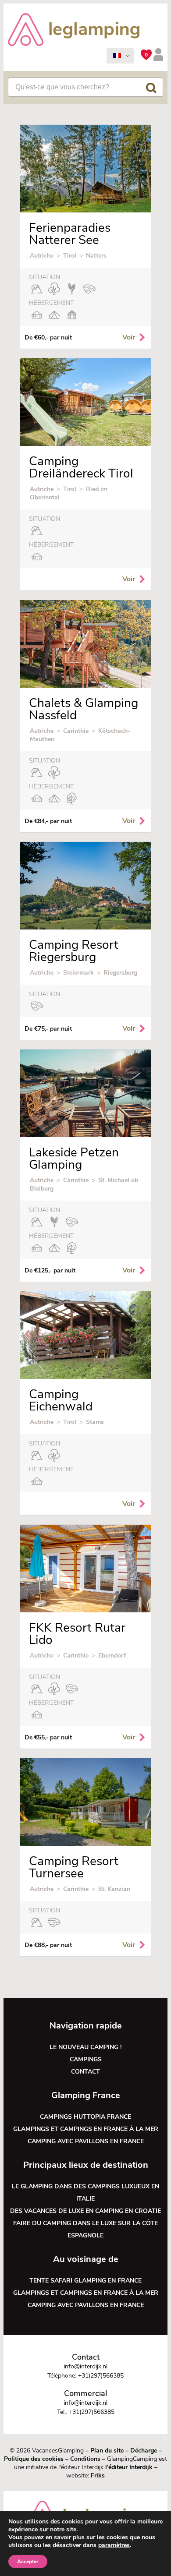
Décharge (144, 2451)
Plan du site (107, 2451)
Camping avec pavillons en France (86, 2141)
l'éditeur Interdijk (129, 2467)
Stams (95, 1422)
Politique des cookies (34, 2459)
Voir (129, 337)
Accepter (28, 2562)
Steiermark (78, 973)
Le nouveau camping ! (85, 2047)
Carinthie (76, 731)
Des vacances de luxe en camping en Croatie (85, 2211)
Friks (98, 2475)
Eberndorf (112, 1655)
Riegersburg (120, 973)
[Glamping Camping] (74, 31)
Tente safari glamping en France (85, 2281)
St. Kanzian (114, 1889)
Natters (96, 256)
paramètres (114, 2545)
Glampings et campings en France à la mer (86, 2129)
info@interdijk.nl (85, 2366)
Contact (85, 2072)
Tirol (70, 256)
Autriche (42, 256)
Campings (86, 2059)
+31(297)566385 (101, 2376)
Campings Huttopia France (85, 2117)
